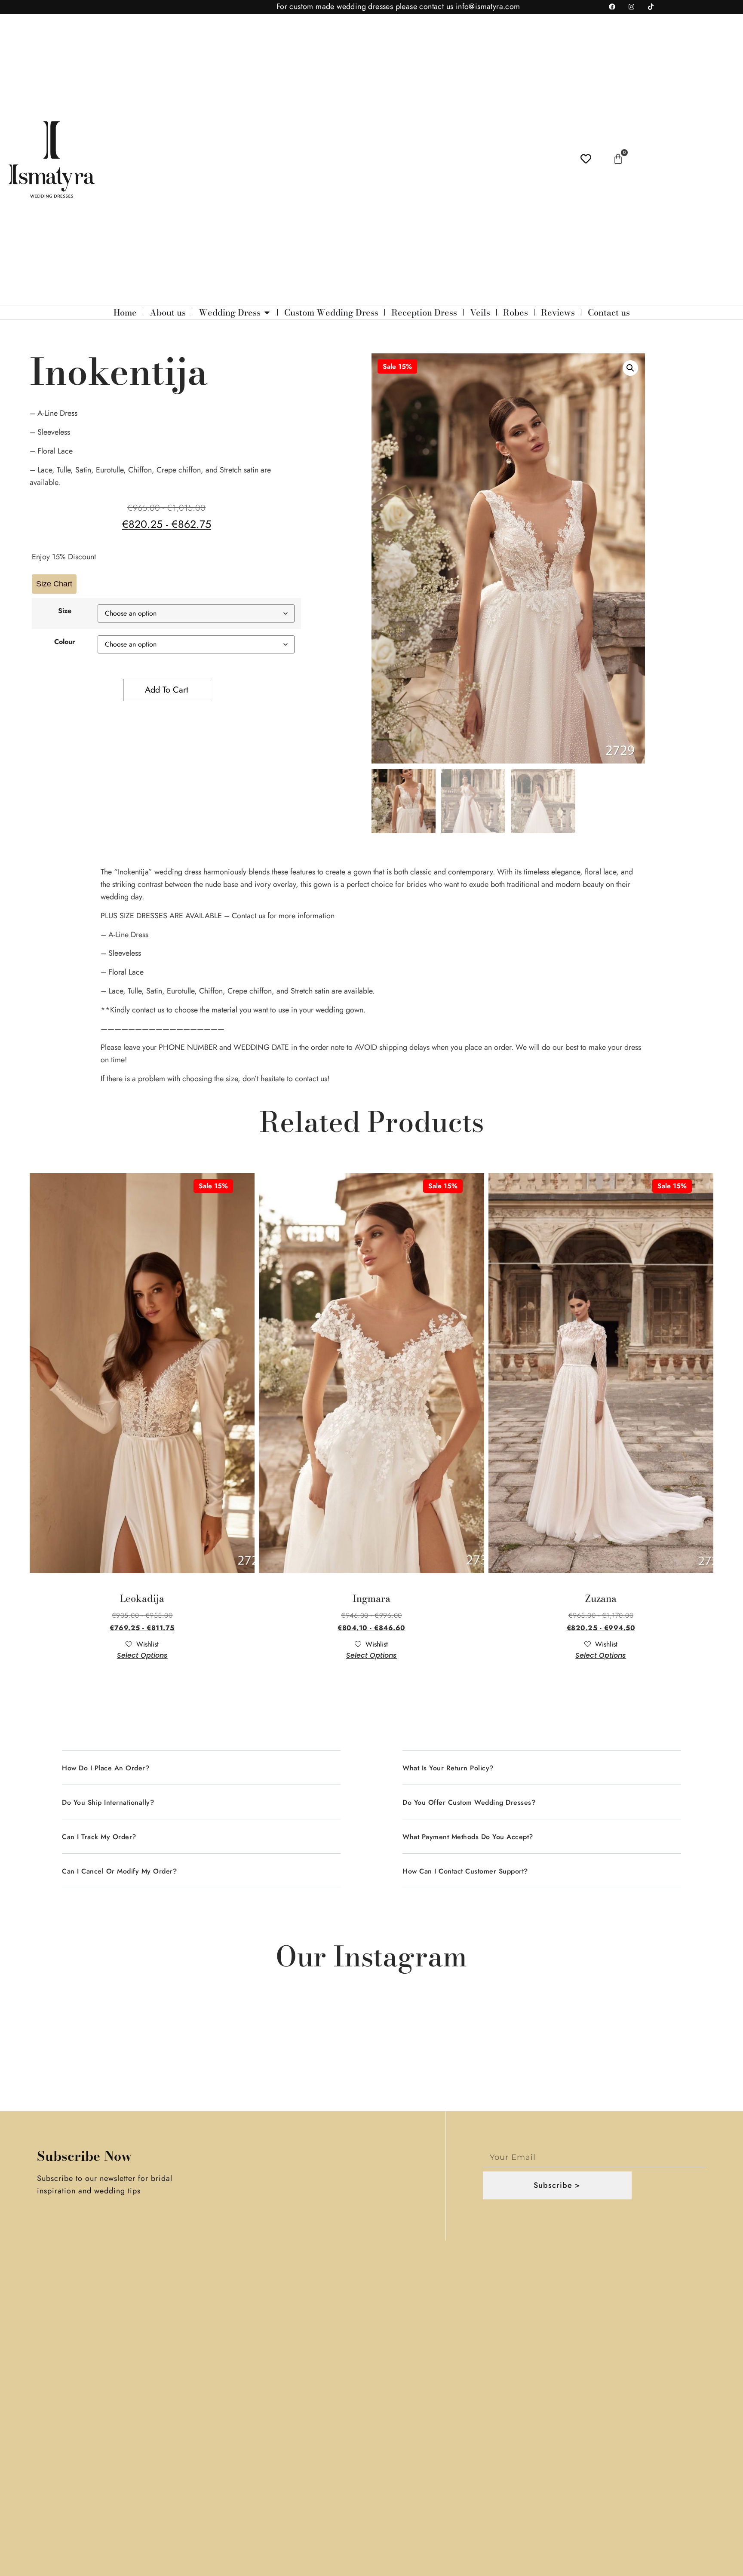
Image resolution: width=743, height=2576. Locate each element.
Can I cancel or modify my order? (119, 1871)
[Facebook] (612, 7)
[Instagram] (632, 7)
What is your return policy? (448, 1768)
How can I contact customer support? (465, 1871)
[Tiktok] (651, 7)
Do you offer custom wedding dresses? (469, 1802)
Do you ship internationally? (108, 1802)
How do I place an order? (106, 1768)
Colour (65, 642)
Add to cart (167, 690)
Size (65, 611)
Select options (142, 1655)
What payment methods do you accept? (468, 1837)
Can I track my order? (99, 1837)
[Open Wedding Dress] (267, 313)
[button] (630, 368)
